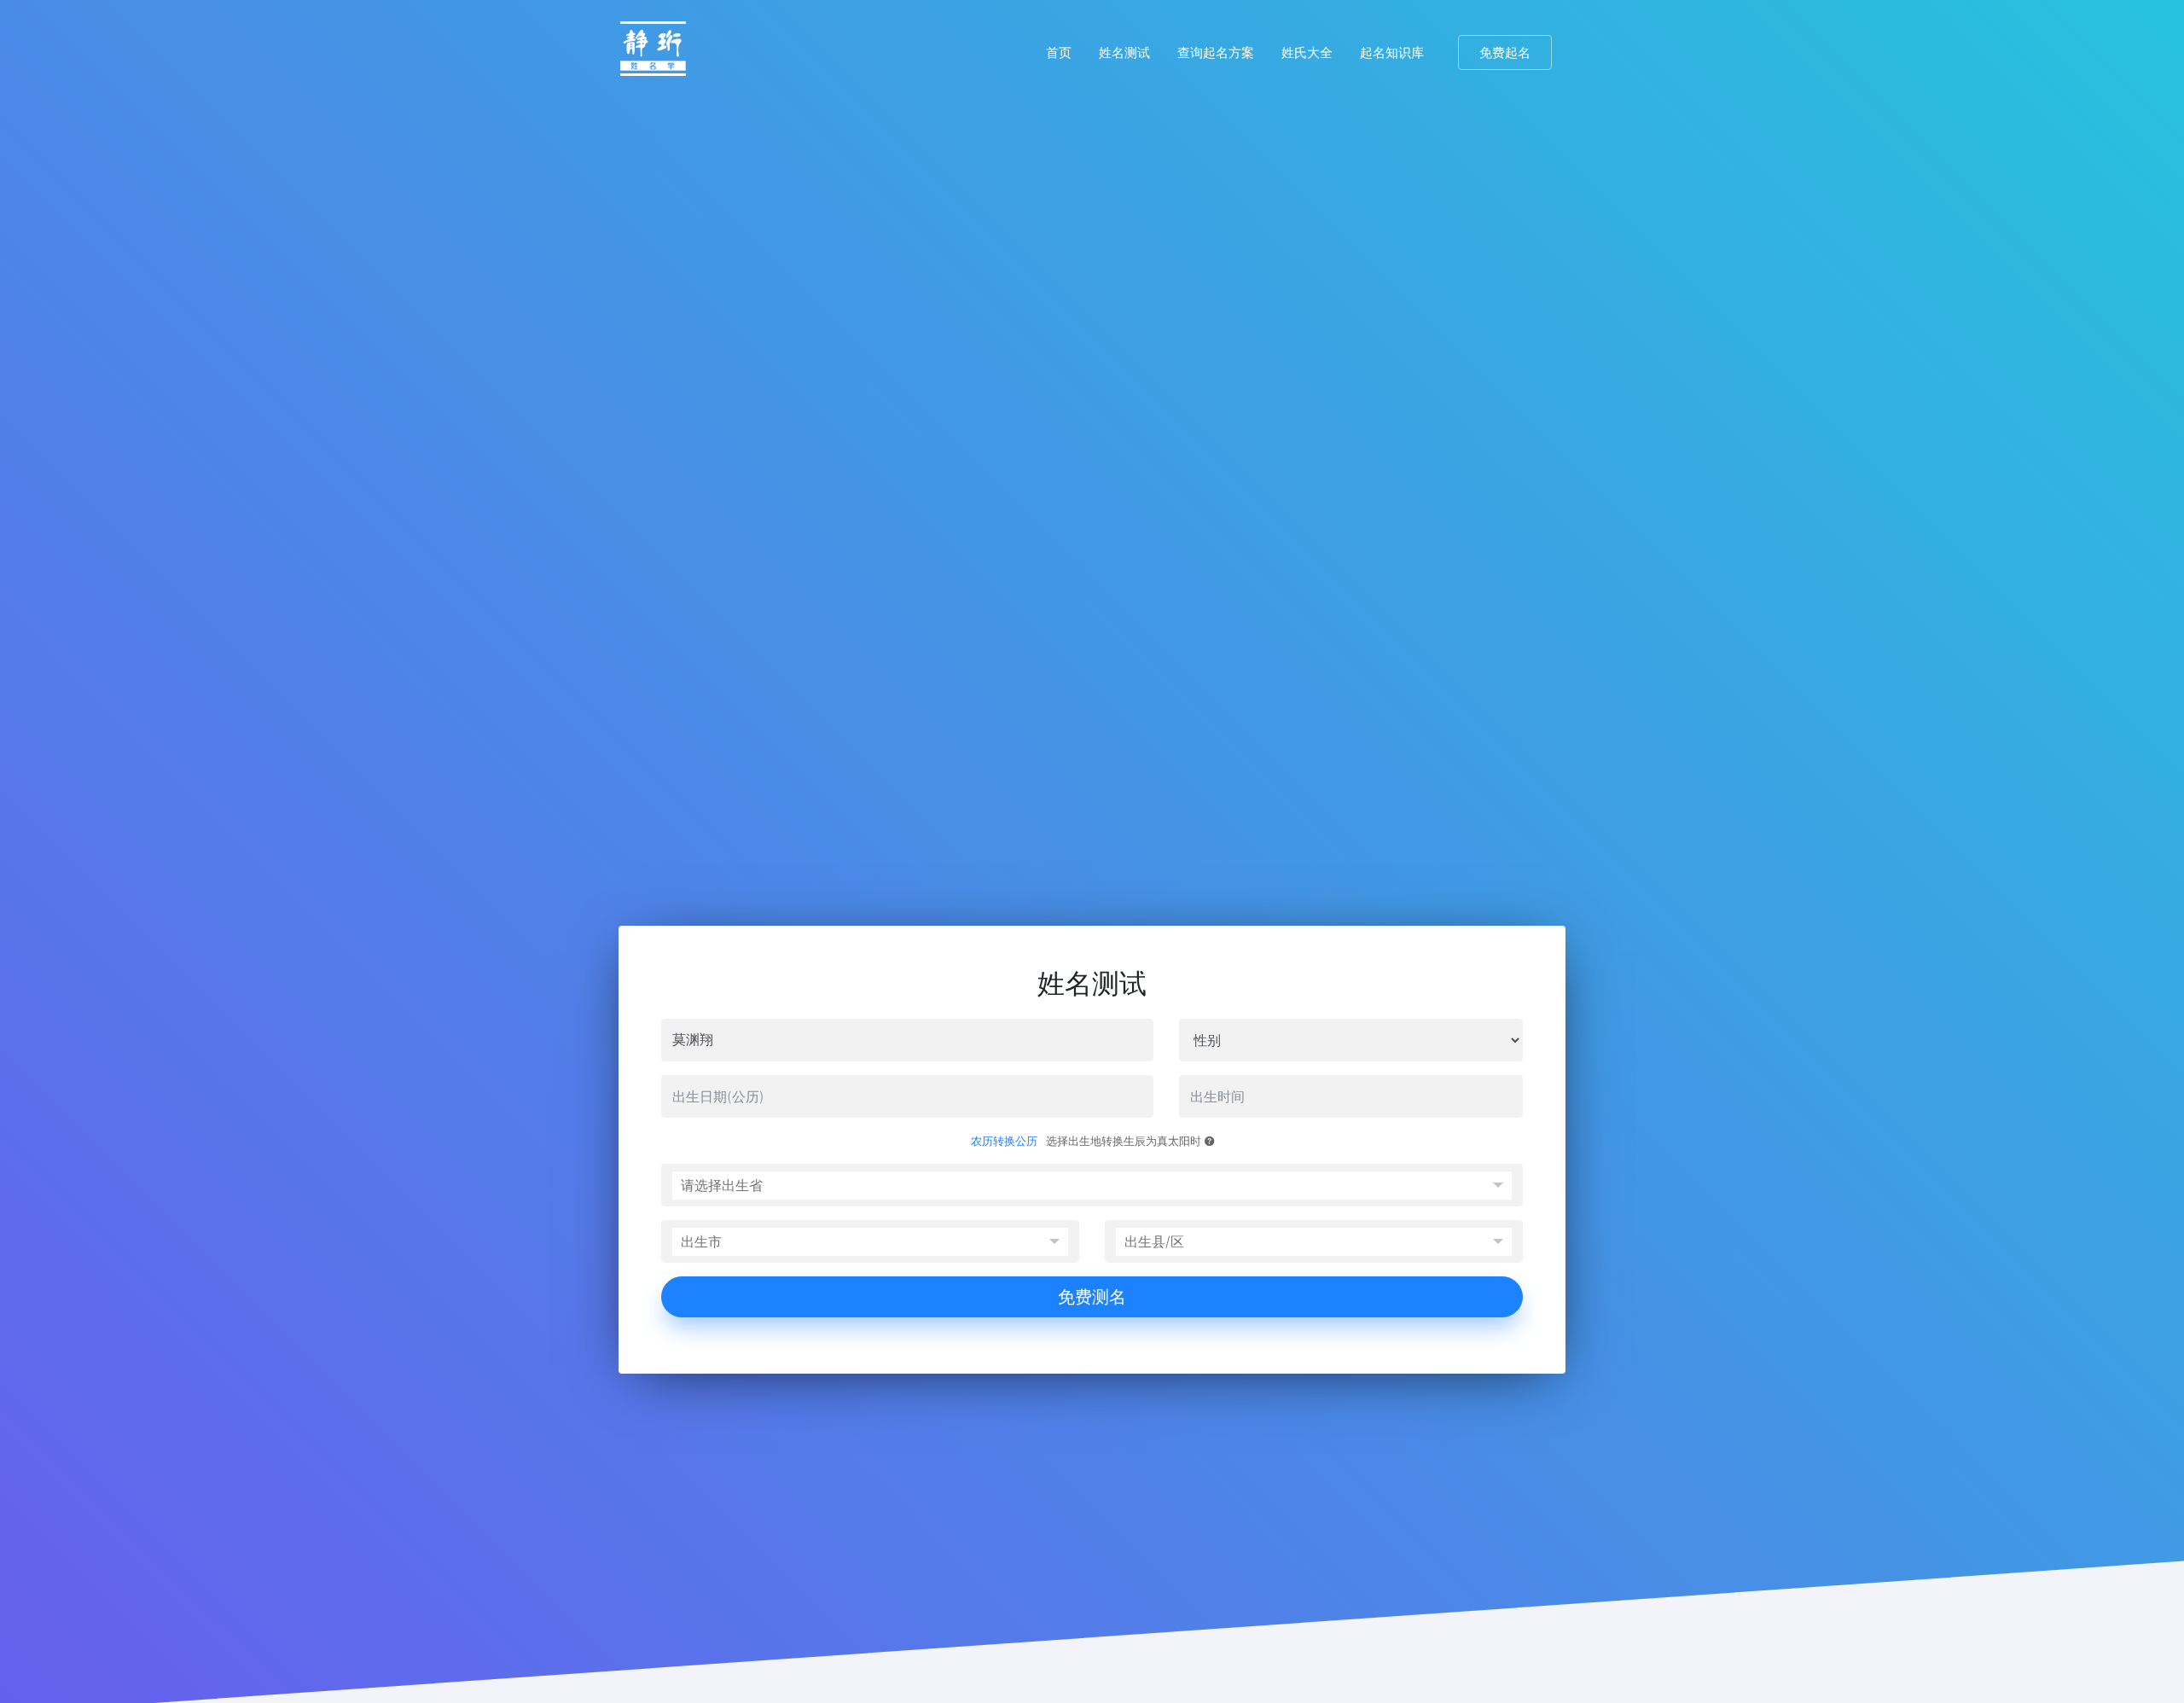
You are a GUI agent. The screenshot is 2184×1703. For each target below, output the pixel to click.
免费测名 (1092, 1297)
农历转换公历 (1004, 1141)
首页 (1059, 52)
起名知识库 (1392, 52)
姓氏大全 (1307, 52)
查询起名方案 (1216, 52)
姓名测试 (1124, 52)
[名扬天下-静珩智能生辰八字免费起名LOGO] (653, 53)
